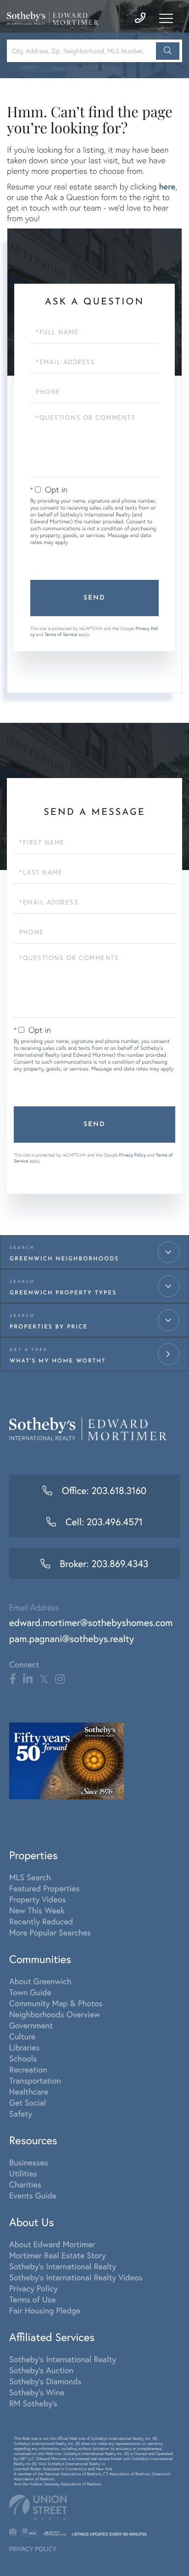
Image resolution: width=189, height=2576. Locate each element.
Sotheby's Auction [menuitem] (41, 2370)
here (167, 186)
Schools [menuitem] (23, 2058)
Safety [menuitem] (21, 2113)
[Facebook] (13, 1679)
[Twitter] (44, 1679)
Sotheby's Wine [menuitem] (37, 2392)
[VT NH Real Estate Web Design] (94, 2507)
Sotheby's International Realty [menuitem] (63, 2266)
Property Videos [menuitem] (38, 1899)
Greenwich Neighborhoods (64, 1259)
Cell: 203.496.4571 (103, 1522)
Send (94, 598)
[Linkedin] (28, 1679)
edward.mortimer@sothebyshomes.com (91, 1622)
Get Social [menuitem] (28, 2102)
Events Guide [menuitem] (33, 2195)
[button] (168, 51)
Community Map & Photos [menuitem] (56, 2003)
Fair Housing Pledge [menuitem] (45, 2310)
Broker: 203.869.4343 (103, 1563)
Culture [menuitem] (22, 2036)
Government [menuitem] (31, 2025)
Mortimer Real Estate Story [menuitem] (58, 2255)
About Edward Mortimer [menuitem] (52, 2244)
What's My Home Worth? (58, 1361)
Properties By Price (49, 1327)
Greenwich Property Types (63, 1293)
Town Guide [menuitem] (30, 1992)
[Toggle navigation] (166, 18)
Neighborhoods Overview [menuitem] (55, 2014)
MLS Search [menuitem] (30, 1877)
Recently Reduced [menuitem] (41, 1921)
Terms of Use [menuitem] (32, 2299)
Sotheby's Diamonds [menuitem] (45, 2381)
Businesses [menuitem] (29, 2162)
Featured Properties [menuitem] (44, 1888)
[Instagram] (60, 1679)
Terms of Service (61, 634)
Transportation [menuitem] (35, 2080)
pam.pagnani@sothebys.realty (72, 1638)
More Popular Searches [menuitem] (50, 1932)
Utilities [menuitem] (23, 2173)
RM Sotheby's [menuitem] (33, 2403)
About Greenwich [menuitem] (40, 1981)
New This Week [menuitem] (37, 1910)
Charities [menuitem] (25, 2184)
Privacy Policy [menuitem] (33, 2288)
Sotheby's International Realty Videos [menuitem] (76, 2277)
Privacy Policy (132, 1155)
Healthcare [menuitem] (29, 2091)
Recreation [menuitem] (28, 2069)
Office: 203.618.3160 (103, 1490)
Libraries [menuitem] (25, 2047)
